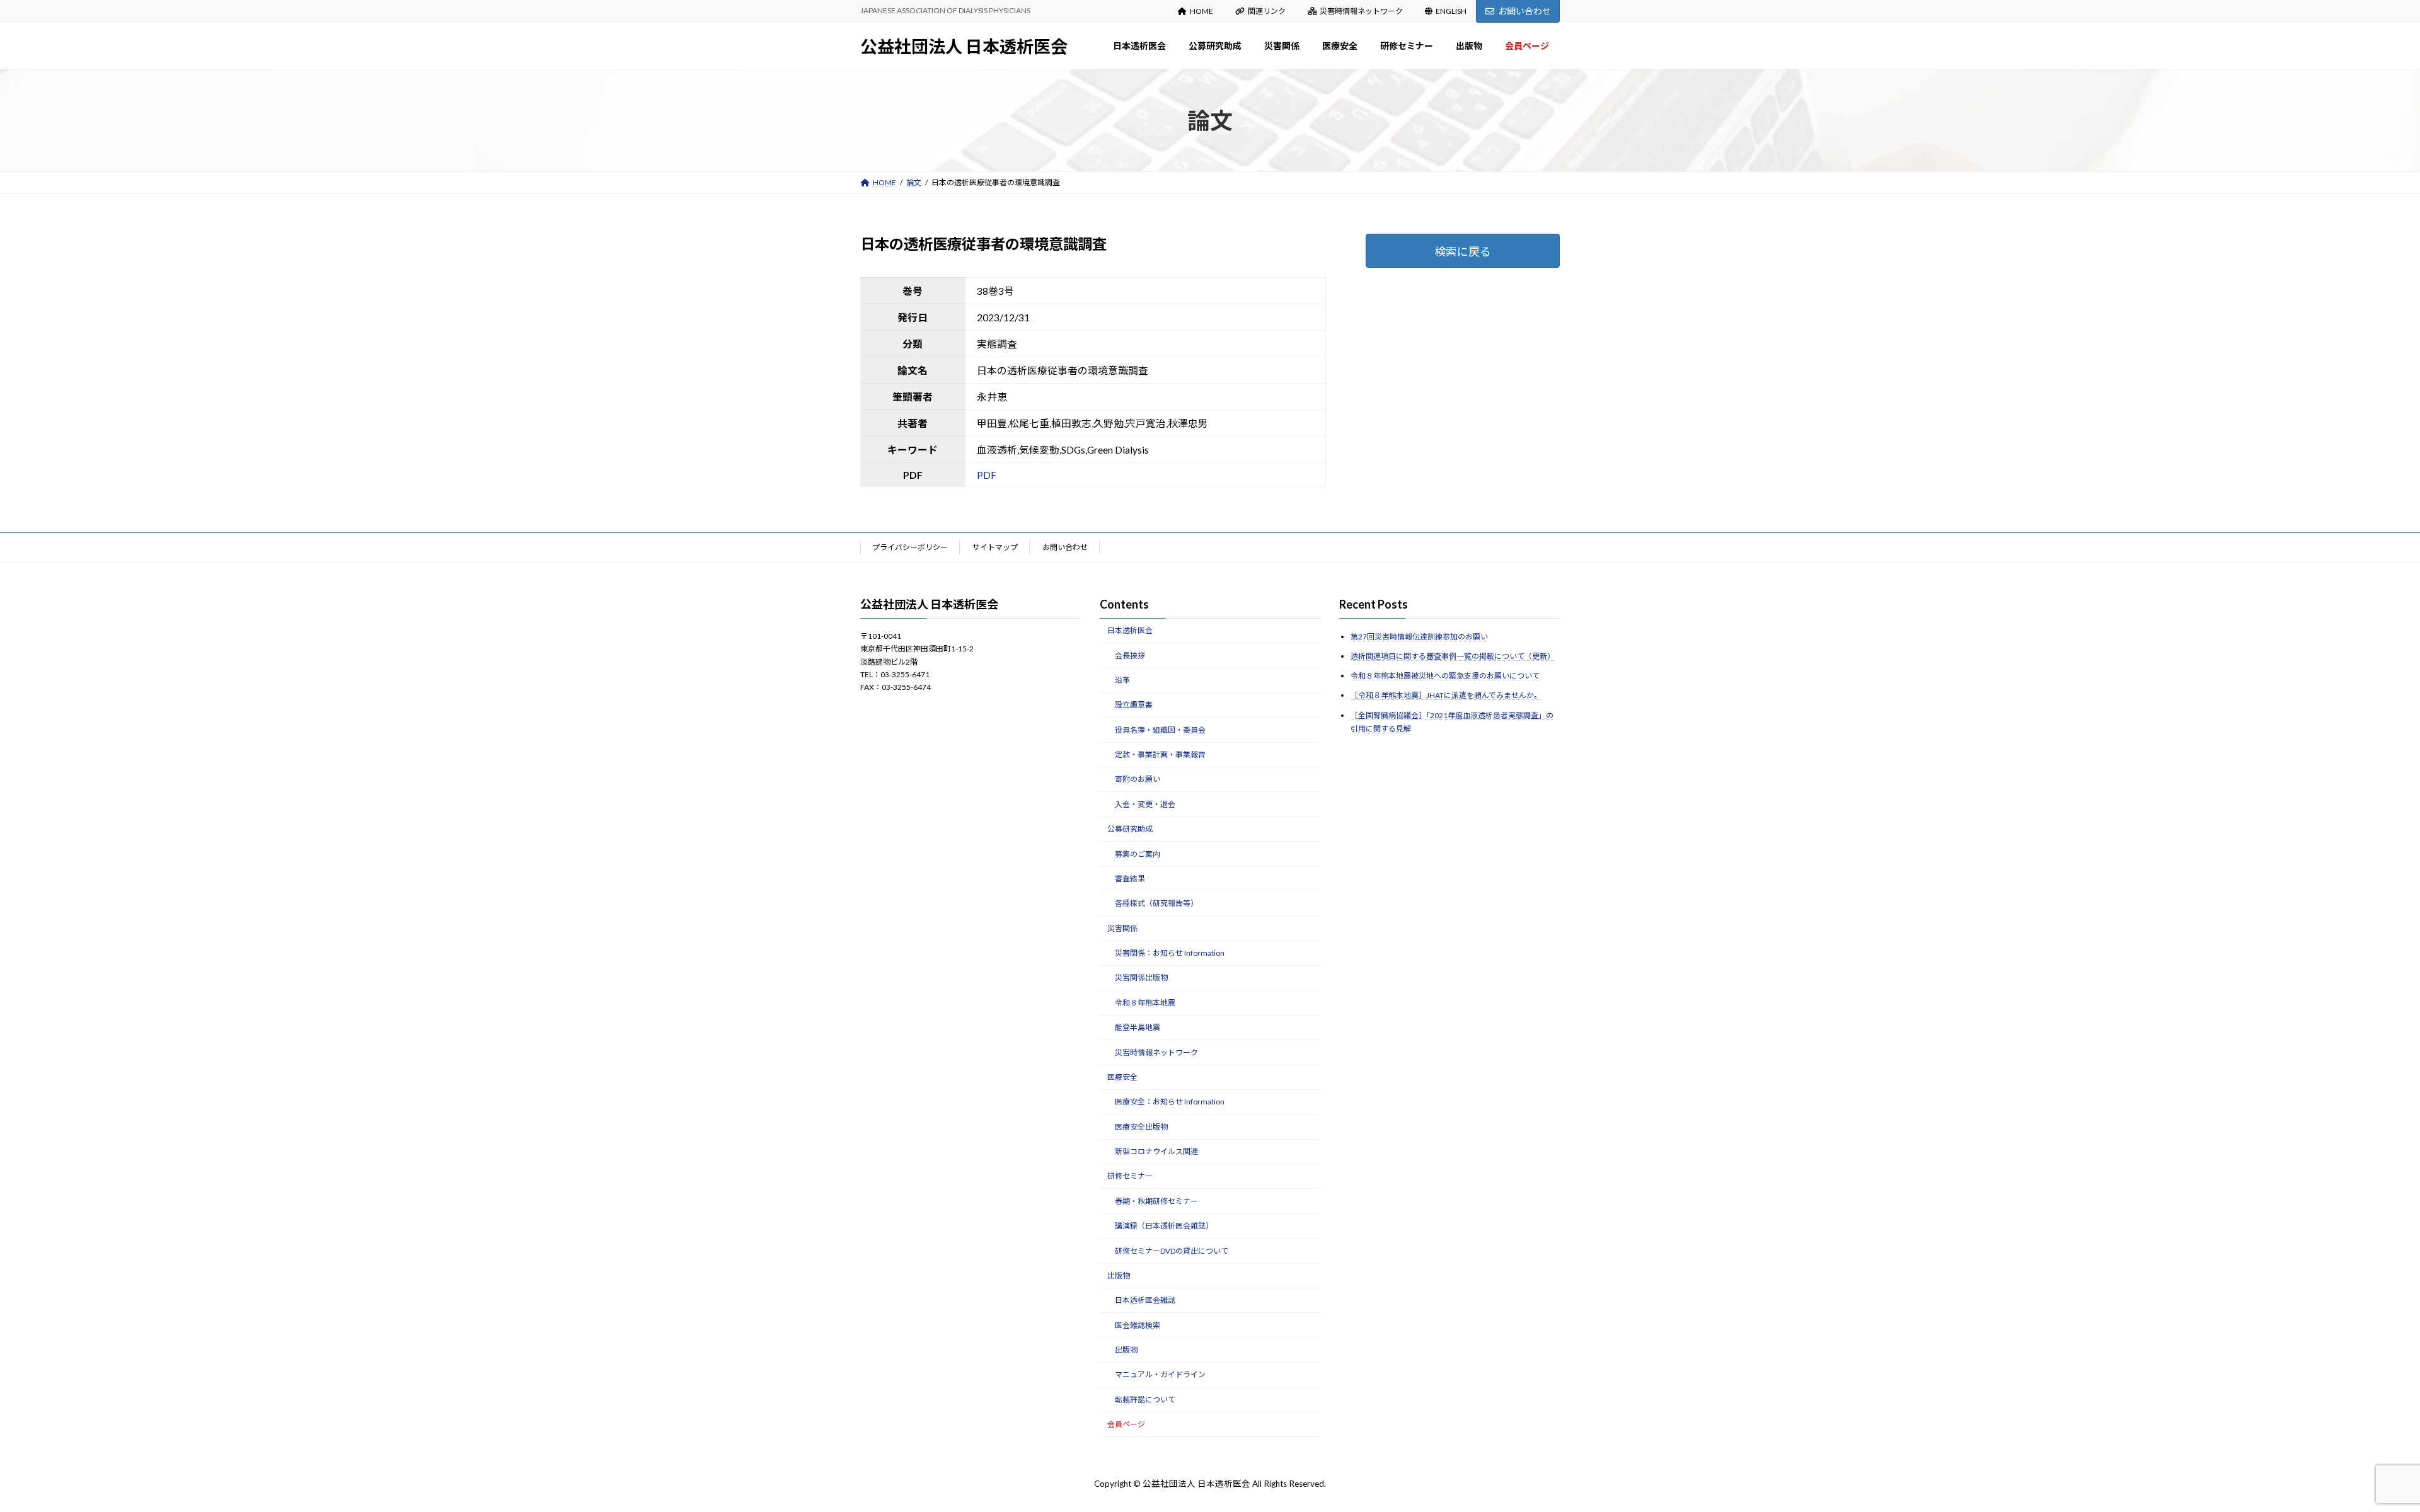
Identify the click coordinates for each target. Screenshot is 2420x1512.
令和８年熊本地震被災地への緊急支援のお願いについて (1445, 676)
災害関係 (1122, 928)
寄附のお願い (1138, 779)
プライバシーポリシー (910, 547)
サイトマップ (995, 547)
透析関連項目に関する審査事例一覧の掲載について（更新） (1453, 656)
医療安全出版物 (1141, 1126)
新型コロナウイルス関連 (1156, 1151)
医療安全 (1122, 1077)
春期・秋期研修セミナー (1156, 1201)
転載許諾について (1145, 1400)
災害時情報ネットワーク (1361, 11)
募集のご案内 (1138, 853)
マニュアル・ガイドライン (1160, 1374)
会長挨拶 (1130, 655)
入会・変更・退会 (1145, 804)
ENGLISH (1451, 11)
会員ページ (1126, 1424)
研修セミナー (1130, 1176)
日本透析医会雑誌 (1145, 1300)
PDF (987, 475)
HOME (1201, 11)
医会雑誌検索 (1138, 1325)
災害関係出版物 (1141, 977)
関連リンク (1267, 11)
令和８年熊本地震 (1145, 1003)
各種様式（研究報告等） (1156, 903)
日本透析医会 (1130, 630)
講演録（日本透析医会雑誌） (1164, 1226)
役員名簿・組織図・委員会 (1160, 729)
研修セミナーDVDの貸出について (1172, 1250)
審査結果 (1130, 879)
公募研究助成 (1130, 829)
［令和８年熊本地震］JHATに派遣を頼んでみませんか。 (1446, 695)
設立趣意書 (1134, 705)
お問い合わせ (1524, 11)
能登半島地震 (1138, 1027)
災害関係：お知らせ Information (1170, 953)
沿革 (1122, 680)
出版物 (1119, 1275)
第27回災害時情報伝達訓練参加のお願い (1419, 637)
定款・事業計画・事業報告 (1160, 754)
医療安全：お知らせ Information (1170, 1102)
